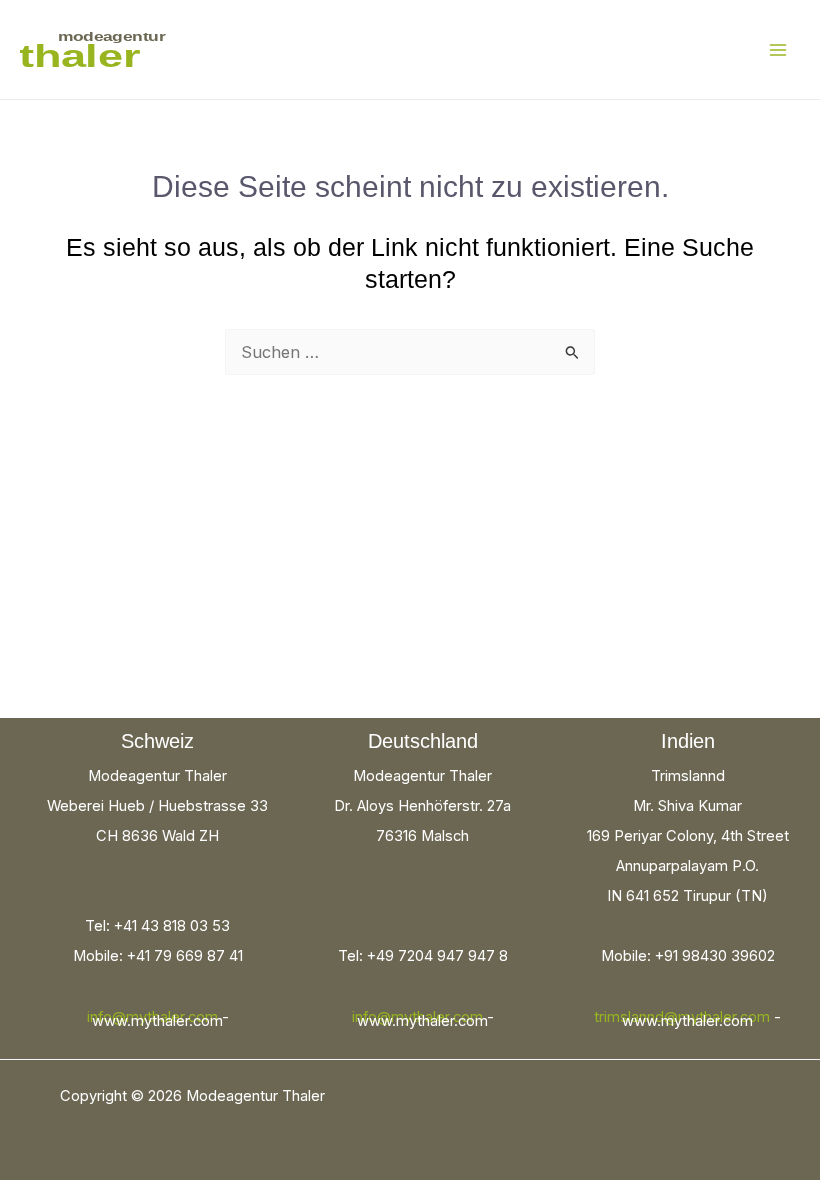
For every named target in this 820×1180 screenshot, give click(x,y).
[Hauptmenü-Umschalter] (777, 49)
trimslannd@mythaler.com (682, 1017)
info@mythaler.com (152, 1017)
